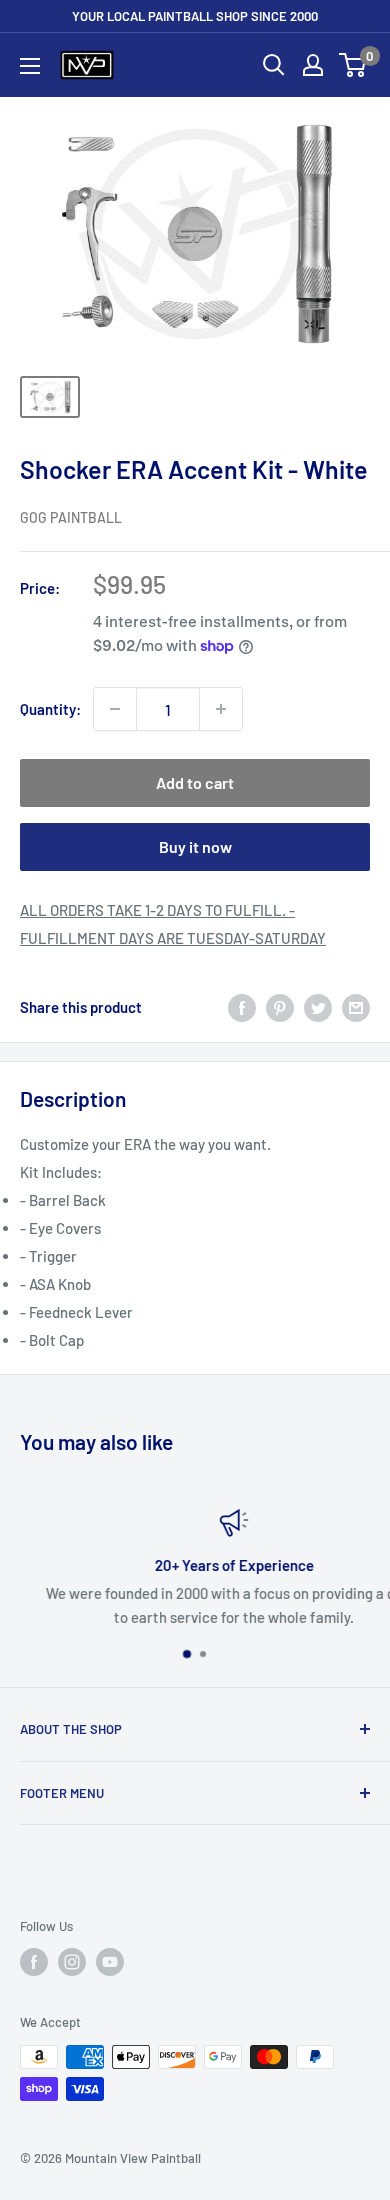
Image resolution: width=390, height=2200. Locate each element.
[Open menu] (30, 66)
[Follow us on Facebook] (34, 1962)
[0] (353, 65)
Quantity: (50, 709)
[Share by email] (356, 1007)
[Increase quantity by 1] (221, 709)
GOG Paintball (71, 517)
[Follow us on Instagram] (72, 1962)
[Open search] (274, 65)
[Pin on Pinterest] (280, 1007)
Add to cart (195, 782)
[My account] (313, 65)
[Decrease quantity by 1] (115, 709)
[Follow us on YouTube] (110, 1962)
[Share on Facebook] (242, 1007)
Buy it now (195, 846)
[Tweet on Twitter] (318, 1007)
